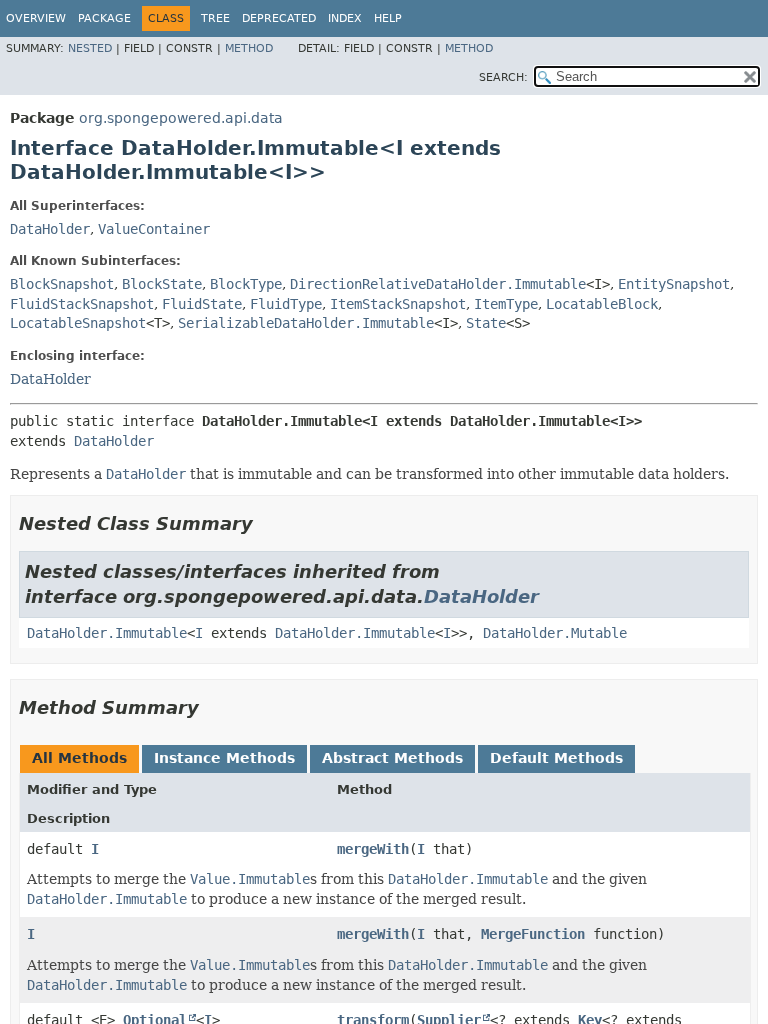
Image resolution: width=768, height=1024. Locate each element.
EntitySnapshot (674, 284)
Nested (90, 48)
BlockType (246, 284)
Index (345, 18)
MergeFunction (533, 934)
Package (104, 18)
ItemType (506, 304)
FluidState (202, 304)
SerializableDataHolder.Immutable (306, 323)
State (486, 323)
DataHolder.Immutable (107, 633)
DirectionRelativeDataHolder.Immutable (438, 284)
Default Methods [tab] (556, 758)
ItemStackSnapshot (398, 304)
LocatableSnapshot (78, 323)
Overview (36, 18)
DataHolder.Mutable (555, 633)
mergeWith (373, 849)
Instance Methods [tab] (224, 758)
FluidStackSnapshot (82, 304)
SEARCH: (503, 77)
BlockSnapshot (62, 284)
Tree (215, 18)
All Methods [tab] (79, 758)
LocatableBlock (602, 304)
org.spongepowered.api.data (181, 118)
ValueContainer (154, 229)
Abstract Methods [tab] (392, 758)
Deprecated (279, 18)
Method (249, 48)
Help (388, 18)
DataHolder (50, 229)
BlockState (162, 284)
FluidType (286, 304)
